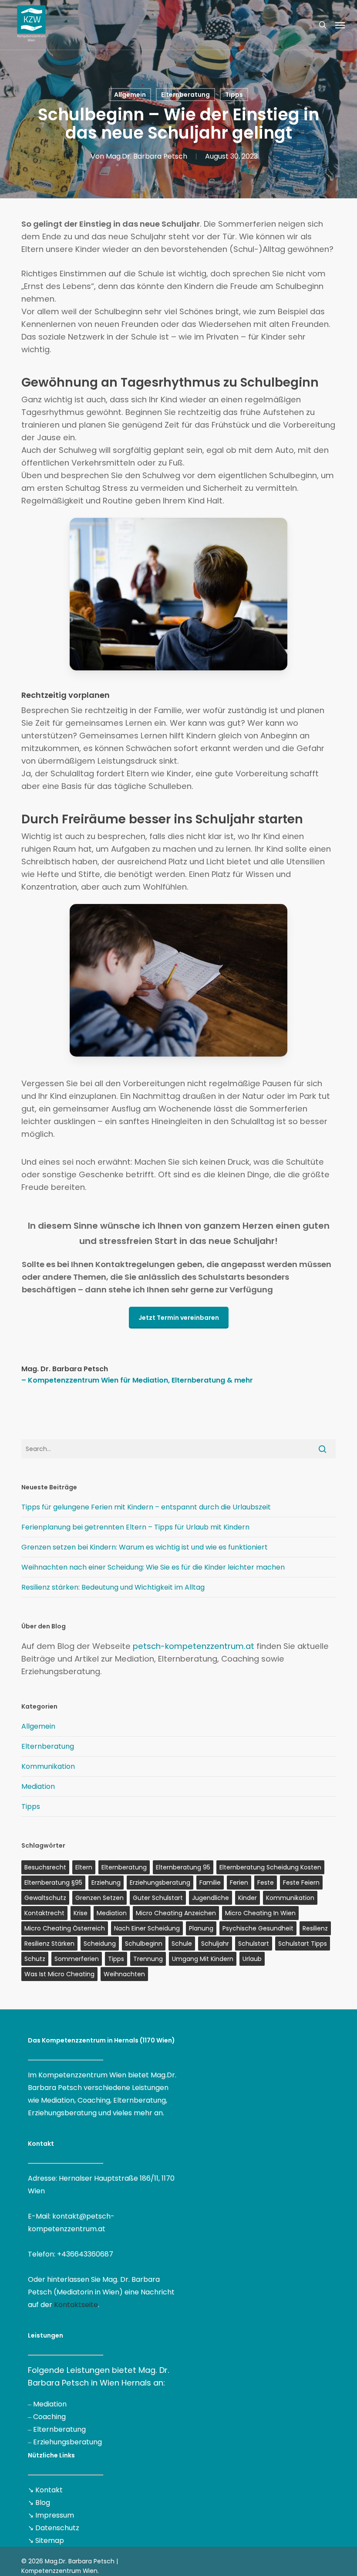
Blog (43, 2503)
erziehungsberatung (160, 1883)
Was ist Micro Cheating (59, 1974)
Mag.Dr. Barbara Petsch (147, 156)
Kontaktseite (76, 2305)
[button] (340, 25)
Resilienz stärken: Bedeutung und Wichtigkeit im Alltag (113, 1587)
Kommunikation (48, 1766)
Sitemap (50, 2540)
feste (266, 1883)
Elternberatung (185, 95)
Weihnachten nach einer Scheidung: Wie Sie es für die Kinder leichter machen (153, 1567)
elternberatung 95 (183, 1867)
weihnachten (124, 1974)
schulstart (254, 1944)
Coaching (49, 2417)
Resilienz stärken (49, 1944)
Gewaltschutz (45, 1898)
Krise (81, 1913)
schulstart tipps (303, 1944)
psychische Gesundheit (258, 1928)
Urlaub (252, 1959)
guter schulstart (158, 1898)
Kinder (248, 1898)
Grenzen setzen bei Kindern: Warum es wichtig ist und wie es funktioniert (145, 1547)
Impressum (55, 2515)
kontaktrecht (44, 1913)
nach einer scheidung (147, 1928)
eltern (84, 1867)
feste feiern (301, 1883)
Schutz (35, 1959)
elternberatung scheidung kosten (270, 1867)
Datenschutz (57, 2528)
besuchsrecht (45, 1867)
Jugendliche (210, 1898)
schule (182, 1944)
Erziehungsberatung (67, 2442)
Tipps (234, 95)
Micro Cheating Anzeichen (176, 1913)
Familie (210, 1883)
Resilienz (315, 1928)
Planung (201, 1928)
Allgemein (130, 95)
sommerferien (77, 1959)
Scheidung (100, 1944)
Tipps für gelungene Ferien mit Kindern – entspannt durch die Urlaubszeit (146, 1507)
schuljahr (215, 1944)
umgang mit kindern (203, 1959)
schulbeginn (144, 1944)
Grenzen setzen (99, 1898)
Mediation (38, 1786)
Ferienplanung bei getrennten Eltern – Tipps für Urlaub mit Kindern (135, 1527)
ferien (239, 1883)
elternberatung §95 (53, 1883)
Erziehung (106, 1883)
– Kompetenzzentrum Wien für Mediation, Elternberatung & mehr (137, 1380)
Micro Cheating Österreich (65, 1928)
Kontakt (49, 2490)
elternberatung (124, 1867)
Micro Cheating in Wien (260, 1913)
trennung (148, 1959)
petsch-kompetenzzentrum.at (194, 1646)
